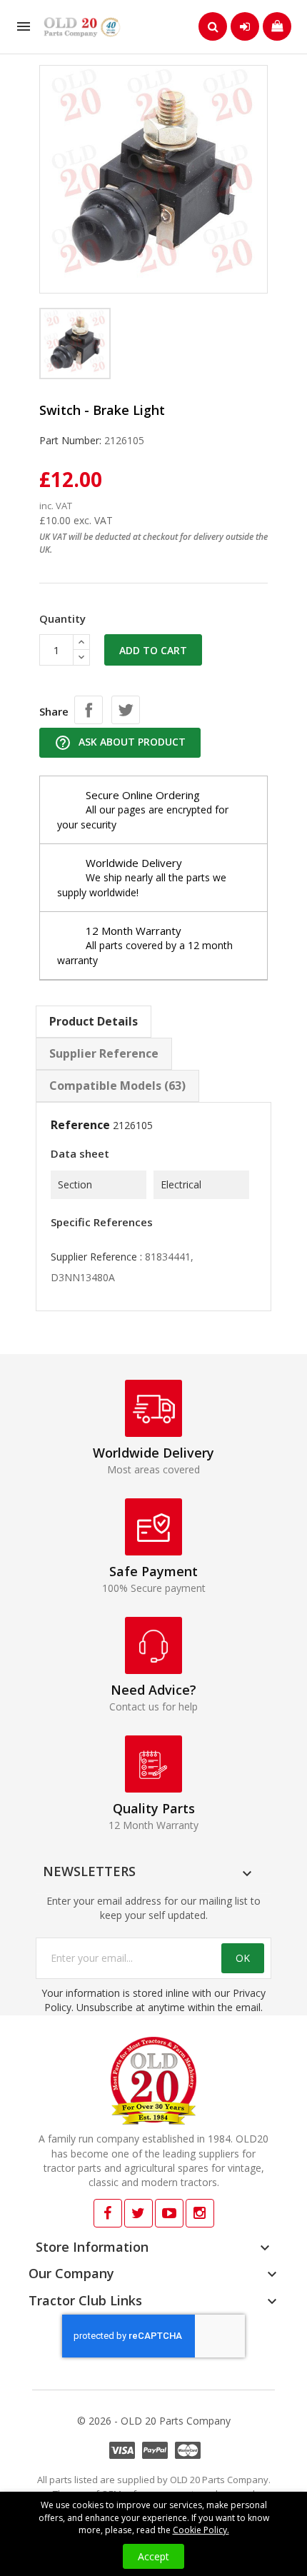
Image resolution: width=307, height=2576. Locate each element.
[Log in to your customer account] (245, 26)
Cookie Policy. (201, 2530)
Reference (80, 1125)
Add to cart (153, 650)
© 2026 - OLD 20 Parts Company (154, 2421)
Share (89, 710)
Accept (153, 2556)
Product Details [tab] (94, 1021)
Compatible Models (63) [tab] (117, 1086)
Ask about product (120, 743)
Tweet (126, 710)
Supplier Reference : (96, 1257)
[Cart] (277, 26)
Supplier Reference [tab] (104, 1053)
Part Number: (70, 440)
